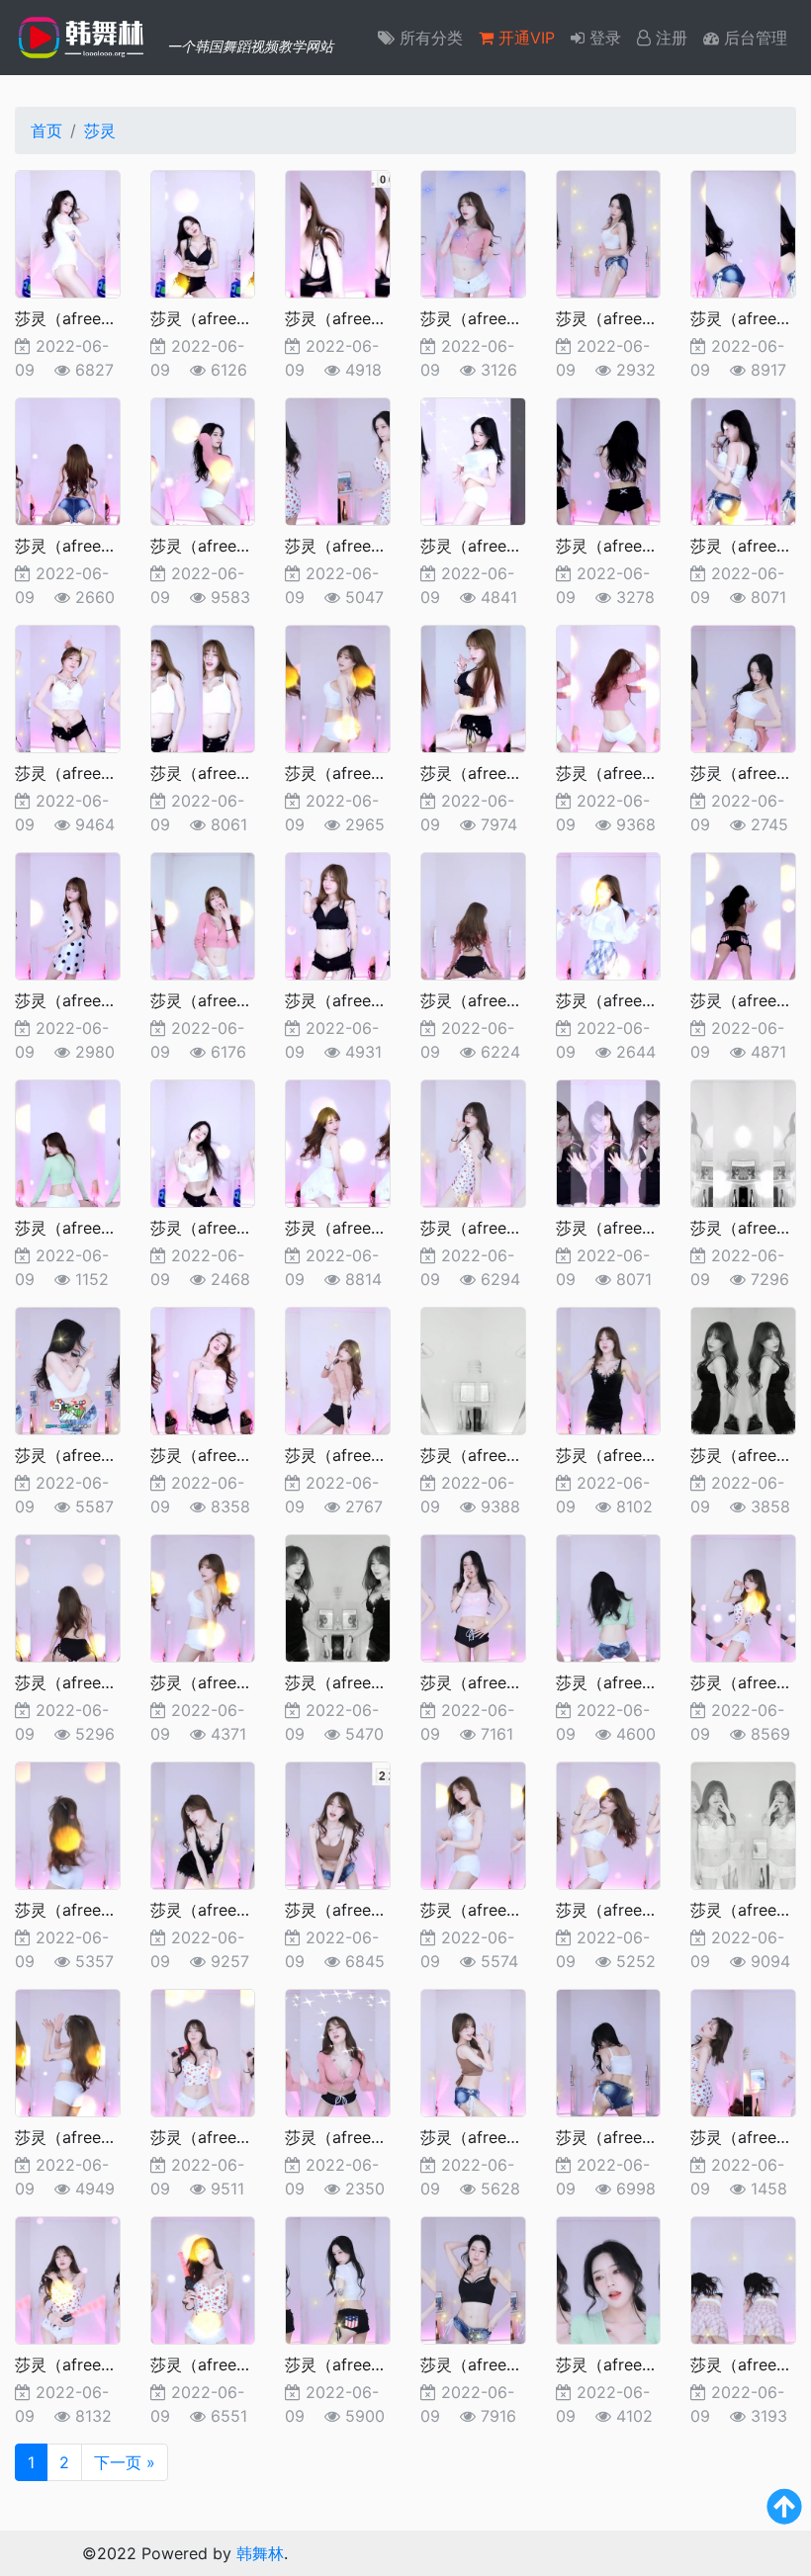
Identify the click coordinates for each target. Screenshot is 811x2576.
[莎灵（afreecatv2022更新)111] (743, 232)
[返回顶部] (784, 2515)
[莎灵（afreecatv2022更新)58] (68, 2278)
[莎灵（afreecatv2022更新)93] (338, 914)
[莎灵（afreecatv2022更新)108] (338, 460)
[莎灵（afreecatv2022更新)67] (473, 1824)
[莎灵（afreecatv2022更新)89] (68, 1142)
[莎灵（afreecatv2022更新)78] (743, 1369)
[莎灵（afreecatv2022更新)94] (203, 914)
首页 (46, 130)
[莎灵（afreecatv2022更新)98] (473, 687)
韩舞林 (260, 2553)
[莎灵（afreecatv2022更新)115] (203, 232)
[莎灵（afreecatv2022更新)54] (609, 2278)
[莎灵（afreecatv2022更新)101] (203, 687)
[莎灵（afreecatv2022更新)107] (473, 460)
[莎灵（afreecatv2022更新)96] (743, 687)
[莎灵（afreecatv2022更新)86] (473, 1142)
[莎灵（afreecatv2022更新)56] (338, 2278)
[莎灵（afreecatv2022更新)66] (609, 1824)
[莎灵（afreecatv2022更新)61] (473, 2051)
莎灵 (100, 130)
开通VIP (524, 38)
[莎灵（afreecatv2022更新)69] (203, 1824)
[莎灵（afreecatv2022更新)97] (609, 687)
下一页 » (125, 2462)
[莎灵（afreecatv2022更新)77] (68, 1596)
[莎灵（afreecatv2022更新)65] (743, 1824)
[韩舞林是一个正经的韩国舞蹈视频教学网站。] (84, 38)
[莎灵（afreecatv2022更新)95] (68, 914)
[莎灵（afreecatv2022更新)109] (203, 460)
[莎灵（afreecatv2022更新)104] (68, 687)
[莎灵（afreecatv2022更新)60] (609, 2051)
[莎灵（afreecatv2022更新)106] (609, 460)
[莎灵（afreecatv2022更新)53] (743, 2278)
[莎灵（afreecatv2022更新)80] (473, 1369)
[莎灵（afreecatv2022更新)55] (473, 2278)
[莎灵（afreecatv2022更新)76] (203, 1596)
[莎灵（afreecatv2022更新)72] (743, 1596)
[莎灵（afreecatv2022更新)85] (609, 1142)
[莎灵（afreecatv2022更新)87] (338, 1142)
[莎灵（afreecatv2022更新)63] (203, 2051)
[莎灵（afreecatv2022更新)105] (743, 460)
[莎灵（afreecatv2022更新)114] (338, 232)
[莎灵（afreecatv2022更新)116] (68, 232)
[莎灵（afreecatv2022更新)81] (338, 1369)
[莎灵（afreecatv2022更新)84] (743, 1142)
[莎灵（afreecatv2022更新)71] (68, 1824)
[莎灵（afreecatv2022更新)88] (203, 1142)
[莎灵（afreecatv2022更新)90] (743, 914)
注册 (669, 38)
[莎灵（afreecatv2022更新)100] (338, 687)
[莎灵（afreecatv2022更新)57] (203, 2278)
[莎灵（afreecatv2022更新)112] (609, 232)
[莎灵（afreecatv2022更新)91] (609, 914)
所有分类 (429, 38)
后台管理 (753, 38)
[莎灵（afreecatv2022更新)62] (338, 2051)
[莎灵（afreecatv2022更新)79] (609, 1369)
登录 (603, 38)
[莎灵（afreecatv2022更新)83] (68, 1369)
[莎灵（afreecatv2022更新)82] (203, 1369)
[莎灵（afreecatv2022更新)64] (68, 2051)
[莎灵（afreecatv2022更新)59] (743, 2051)
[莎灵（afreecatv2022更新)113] (473, 232)
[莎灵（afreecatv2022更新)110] (68, 460)
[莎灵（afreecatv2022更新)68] (338, 1824)
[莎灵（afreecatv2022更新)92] (473, 914)
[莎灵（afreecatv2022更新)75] (338, 1596)
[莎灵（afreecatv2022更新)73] (609, 1596)
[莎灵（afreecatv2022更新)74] (473, 1596)
